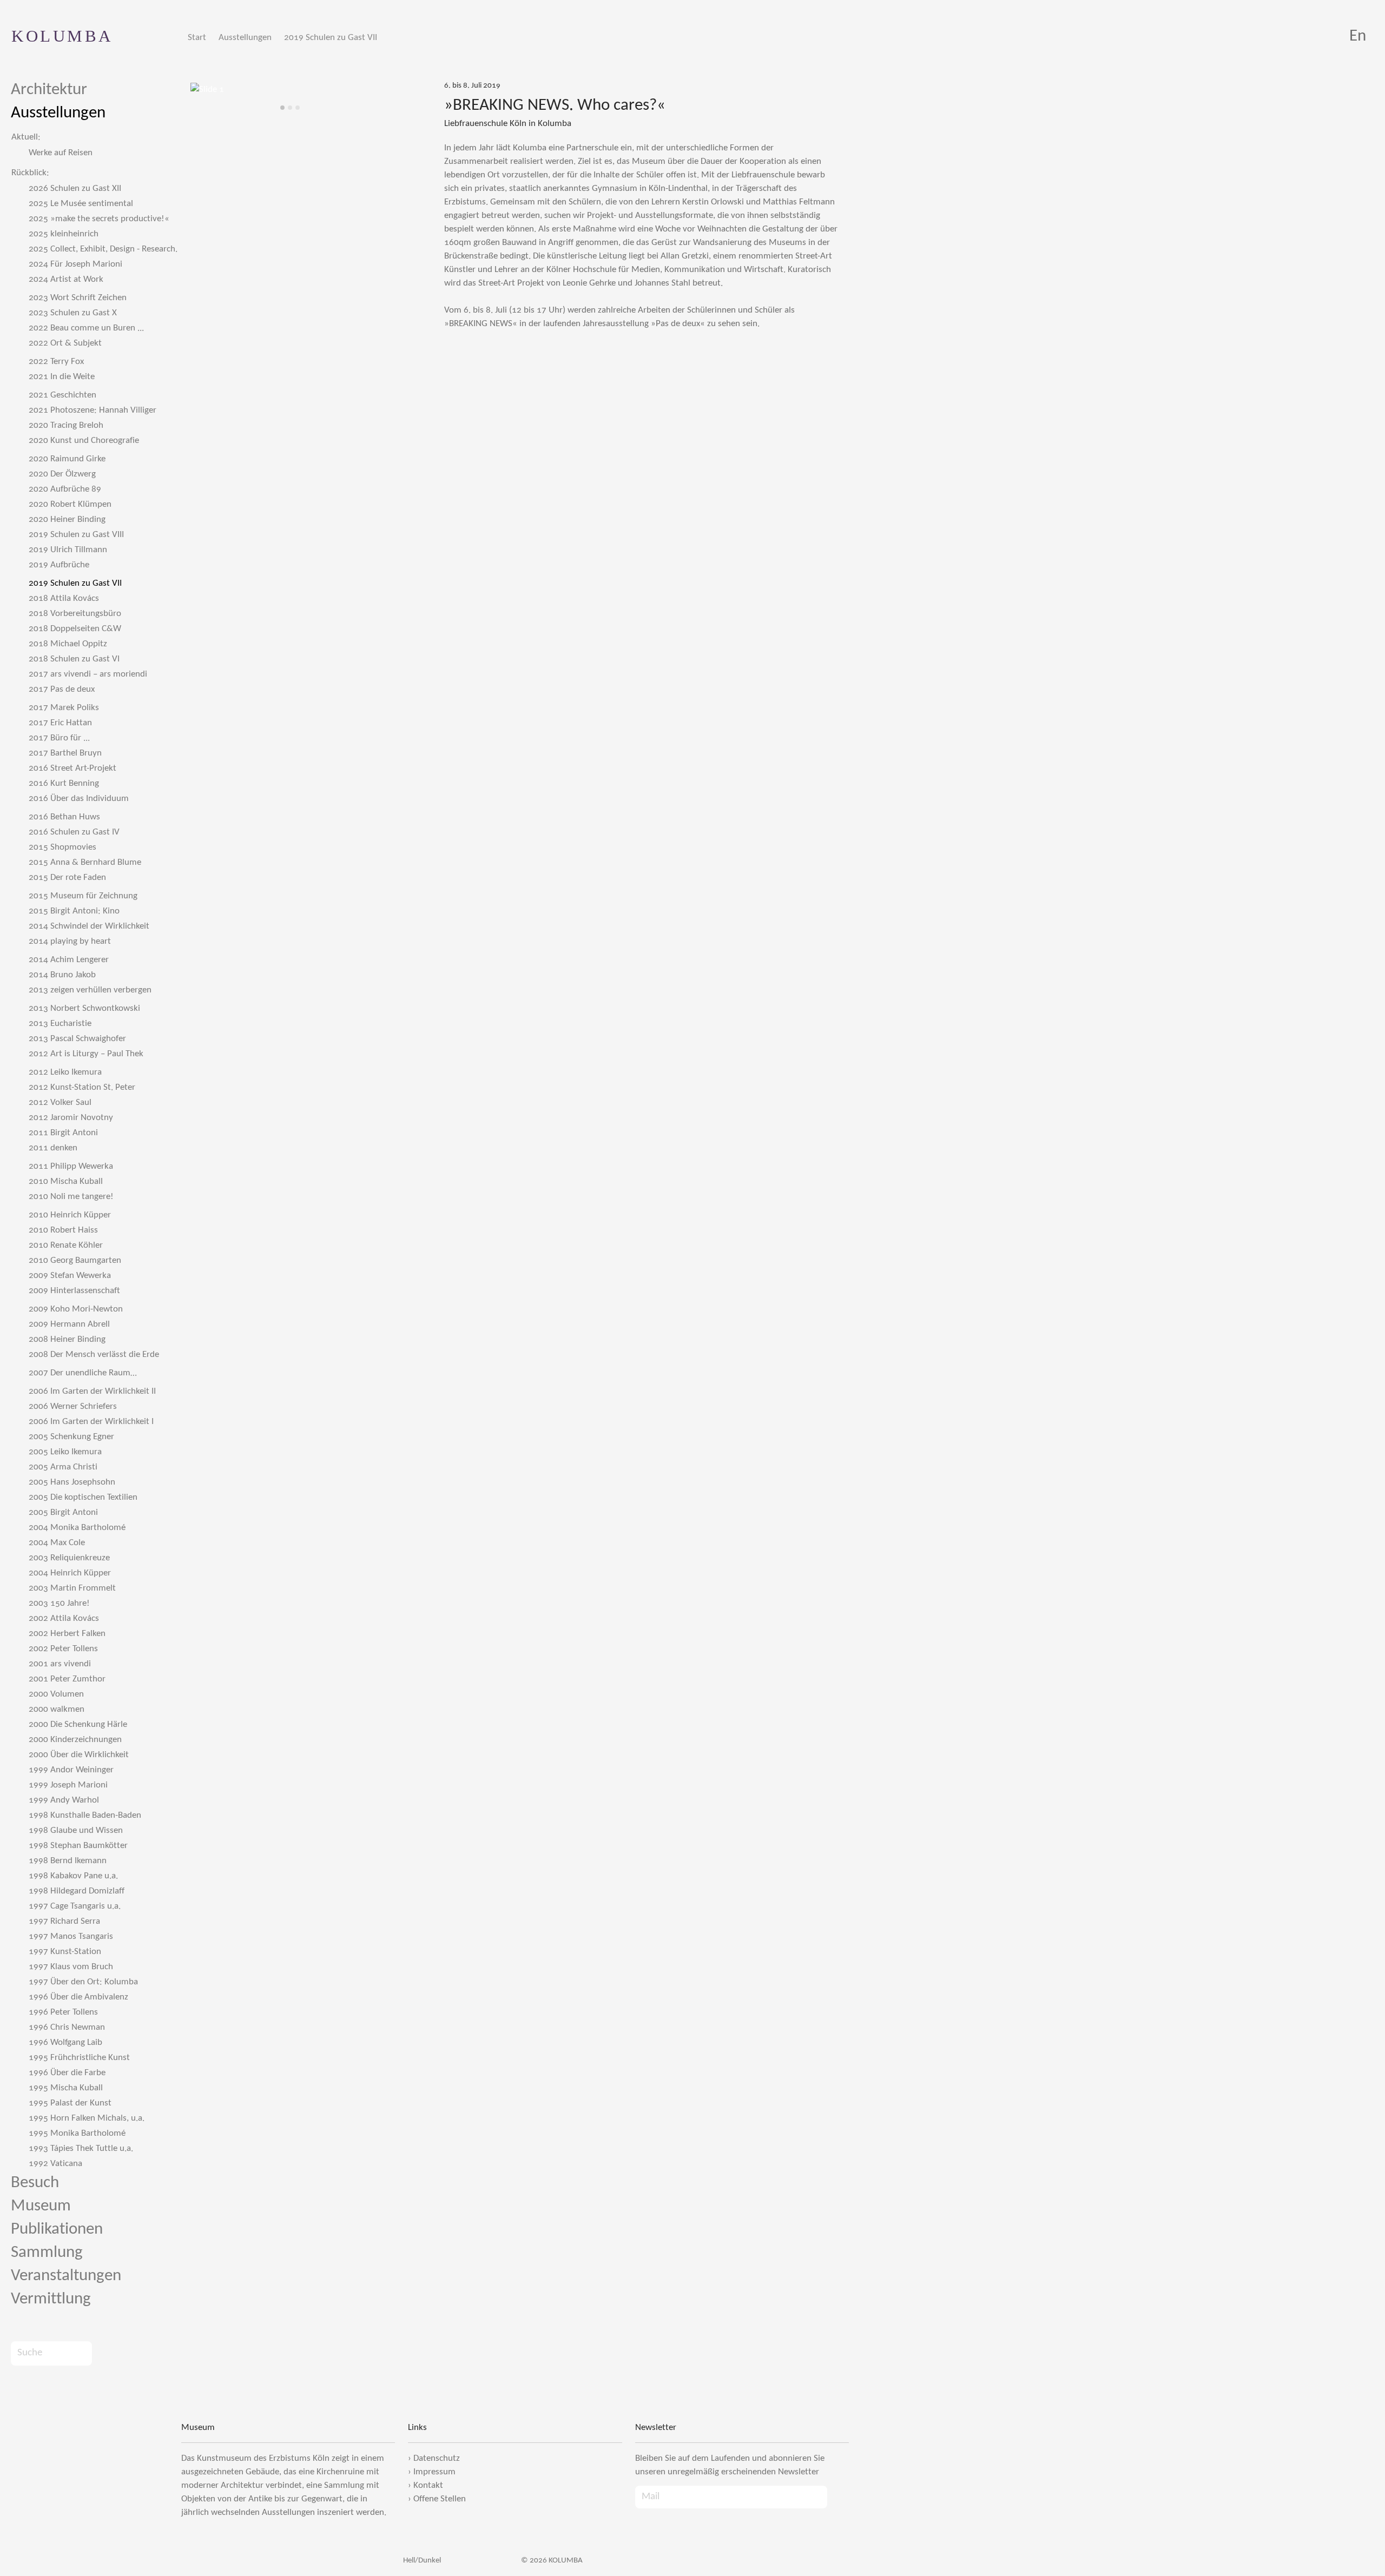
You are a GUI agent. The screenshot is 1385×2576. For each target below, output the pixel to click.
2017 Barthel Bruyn (65, 753)
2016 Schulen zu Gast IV (74, 832)
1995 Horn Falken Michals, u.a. (87, 2118)
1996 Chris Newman (67, 2027)
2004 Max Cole (57, 1543)
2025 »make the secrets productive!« (99, 219)
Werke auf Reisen (61, 153)
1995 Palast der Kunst (70, 2103)
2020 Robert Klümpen (70, 504)
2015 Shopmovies (62, 847)
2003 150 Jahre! (59, 1603)
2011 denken (53, 1148)
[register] (838, 2497)
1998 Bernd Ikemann (68, 1861)
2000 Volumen (56, 1694)
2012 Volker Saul (60, 1102)
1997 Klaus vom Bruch (71, 1967)
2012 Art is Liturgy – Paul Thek (86, 1054)
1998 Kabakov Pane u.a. (73, 1876)
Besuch (35, 2183)
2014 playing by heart (70, 941)
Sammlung (47, 2253)
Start (197, 38)
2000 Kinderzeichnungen (75, 1740)
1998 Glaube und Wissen (76, 1830)
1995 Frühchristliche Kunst (79, 2058)
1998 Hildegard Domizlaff (77, 1891)
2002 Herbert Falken (67, 1634)
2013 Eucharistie (60, 1024)
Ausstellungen (245, 38)
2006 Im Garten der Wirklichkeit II (92, 1391)
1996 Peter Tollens (63, 2012)
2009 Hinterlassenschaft (74, 1291)
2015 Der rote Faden (67, 878)
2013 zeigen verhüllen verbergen (90, 990)
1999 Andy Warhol (64, 1800)
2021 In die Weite (62, 377)
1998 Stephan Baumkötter (78, 1846)
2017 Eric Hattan (60, 723)
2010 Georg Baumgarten (75, 1260)
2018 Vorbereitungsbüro (75, 614)
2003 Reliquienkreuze (69, 1558)
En (1358, 37)
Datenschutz (437, 2458)
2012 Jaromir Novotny (71, 1118)
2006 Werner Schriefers (73, 1406)
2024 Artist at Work (66, 279)
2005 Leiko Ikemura (65, 1452)
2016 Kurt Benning (64, 783)
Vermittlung (51, 2299)
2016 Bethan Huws (64, 817)
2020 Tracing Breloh (66, 425)
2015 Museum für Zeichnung (83, 896)
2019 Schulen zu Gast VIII (76, 535)
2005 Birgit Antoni (63, 1512)
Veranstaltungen (66, 2276)
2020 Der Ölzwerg (62, 474)
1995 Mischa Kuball (66, 2088)
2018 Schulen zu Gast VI (74, 659)
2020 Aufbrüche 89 (65, 489)
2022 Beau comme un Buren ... (86, 328)
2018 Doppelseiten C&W (75, 629)
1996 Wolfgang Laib (65, 2042)
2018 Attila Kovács (64, 598)
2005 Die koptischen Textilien (83, 1497)
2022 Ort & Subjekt (65, 343)
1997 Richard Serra (64, 1921)
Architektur (49, 90)
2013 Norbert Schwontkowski (84, 1008)
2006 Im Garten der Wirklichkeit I (91, 1422)
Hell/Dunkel (421, 2561)
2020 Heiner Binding (67, 519)
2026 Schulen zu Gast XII (75, 188)
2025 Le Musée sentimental (81, 204)
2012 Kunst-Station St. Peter (82, 1087)
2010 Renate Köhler (66, 1245)
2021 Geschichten (62, 395)
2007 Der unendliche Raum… (83, 1373)
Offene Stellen (440, 2499)
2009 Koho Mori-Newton (76, 1309)
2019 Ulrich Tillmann (68, 550)
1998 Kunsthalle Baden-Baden (85, 1815)
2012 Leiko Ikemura (65, 1072)
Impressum (434, 2472)
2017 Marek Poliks (64, 708)
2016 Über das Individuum (79, 799)
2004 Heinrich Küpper (70, 1573)
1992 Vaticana (55, 2164)
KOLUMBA (62, 36)
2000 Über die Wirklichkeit (79, 1755)
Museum (41, 2206)
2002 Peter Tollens (63, 1649)
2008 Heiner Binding (67, 1339)
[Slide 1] (282, 108)
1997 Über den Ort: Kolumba (83, 1982)
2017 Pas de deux (62, 689)
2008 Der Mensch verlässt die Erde (94, 1355)
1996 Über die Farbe (67, 2073)
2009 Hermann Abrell (69, 1324)
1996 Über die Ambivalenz (78, 1997)
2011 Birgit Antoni (63, 1133)
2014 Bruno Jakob (62, 975)
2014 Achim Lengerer (69, 960)
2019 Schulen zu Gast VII (331, 38)
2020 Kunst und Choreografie (84, 441)
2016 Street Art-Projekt (72, 768)
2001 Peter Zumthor (67, 1679)
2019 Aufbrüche (59, 565)
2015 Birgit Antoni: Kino (74, 911)
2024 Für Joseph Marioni (75, 264)
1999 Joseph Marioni (68, 1785)
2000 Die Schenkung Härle (78, 1724)
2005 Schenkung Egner (71, 1437)
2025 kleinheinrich (64, 234)
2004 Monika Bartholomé (77, 1528)
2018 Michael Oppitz (68, 644)
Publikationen (57, 2230)
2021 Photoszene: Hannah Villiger (93, 410)
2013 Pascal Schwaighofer (77, 1039)
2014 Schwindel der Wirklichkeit (89, 926)
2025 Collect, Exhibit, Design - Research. (103, 249)
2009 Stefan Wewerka (70, 1276)
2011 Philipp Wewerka (71, 1166)
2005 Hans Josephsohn (72, 1482)
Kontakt (428, 2485)
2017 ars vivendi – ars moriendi (88, 674)
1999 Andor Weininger (71, 1770)
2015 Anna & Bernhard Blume (85, 862)
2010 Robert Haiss (63, 1230)
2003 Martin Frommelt (72, 1588)
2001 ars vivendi (60, 1664)
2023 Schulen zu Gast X (73, 313)
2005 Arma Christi (63, 1467)
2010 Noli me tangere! (71, 1197)
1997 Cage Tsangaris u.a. (75, 1906)
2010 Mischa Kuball (66, 1181)
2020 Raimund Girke (67, 459)
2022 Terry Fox (56, 362)
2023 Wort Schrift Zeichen (78, 298)
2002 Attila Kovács (64, 1618)
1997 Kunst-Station (65, 1952)
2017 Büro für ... (59, 738)
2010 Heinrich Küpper (70, 1215)
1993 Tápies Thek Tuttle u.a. (81, 2148)
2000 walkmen (57, 1709)
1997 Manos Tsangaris (71, 1936)
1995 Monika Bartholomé (77, 2133)
